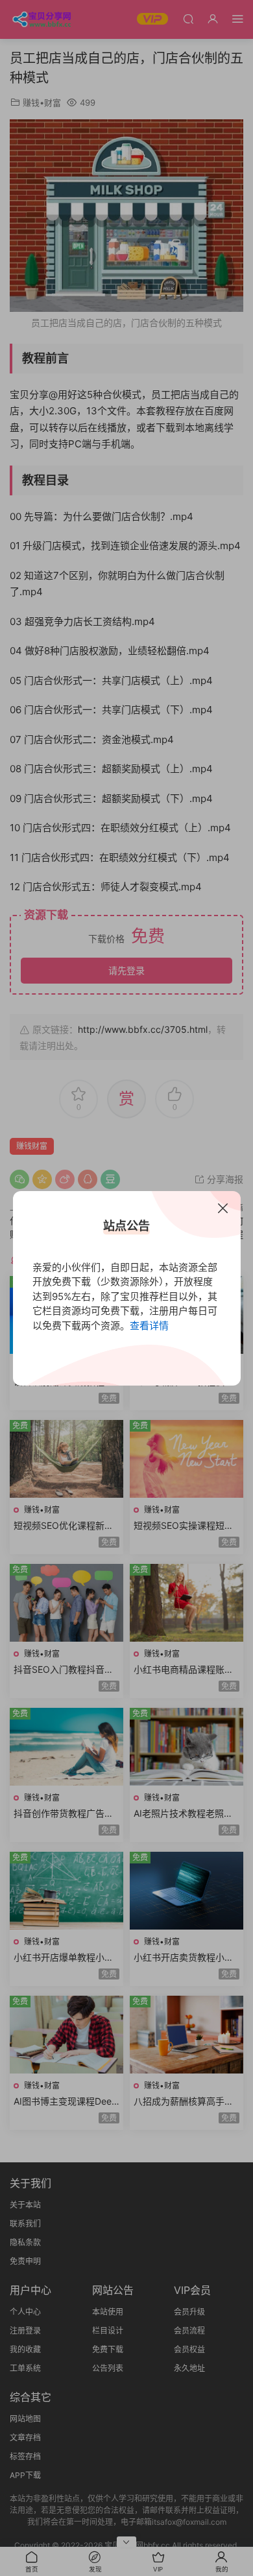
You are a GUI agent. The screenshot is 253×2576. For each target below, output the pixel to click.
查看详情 (149, 1326)
